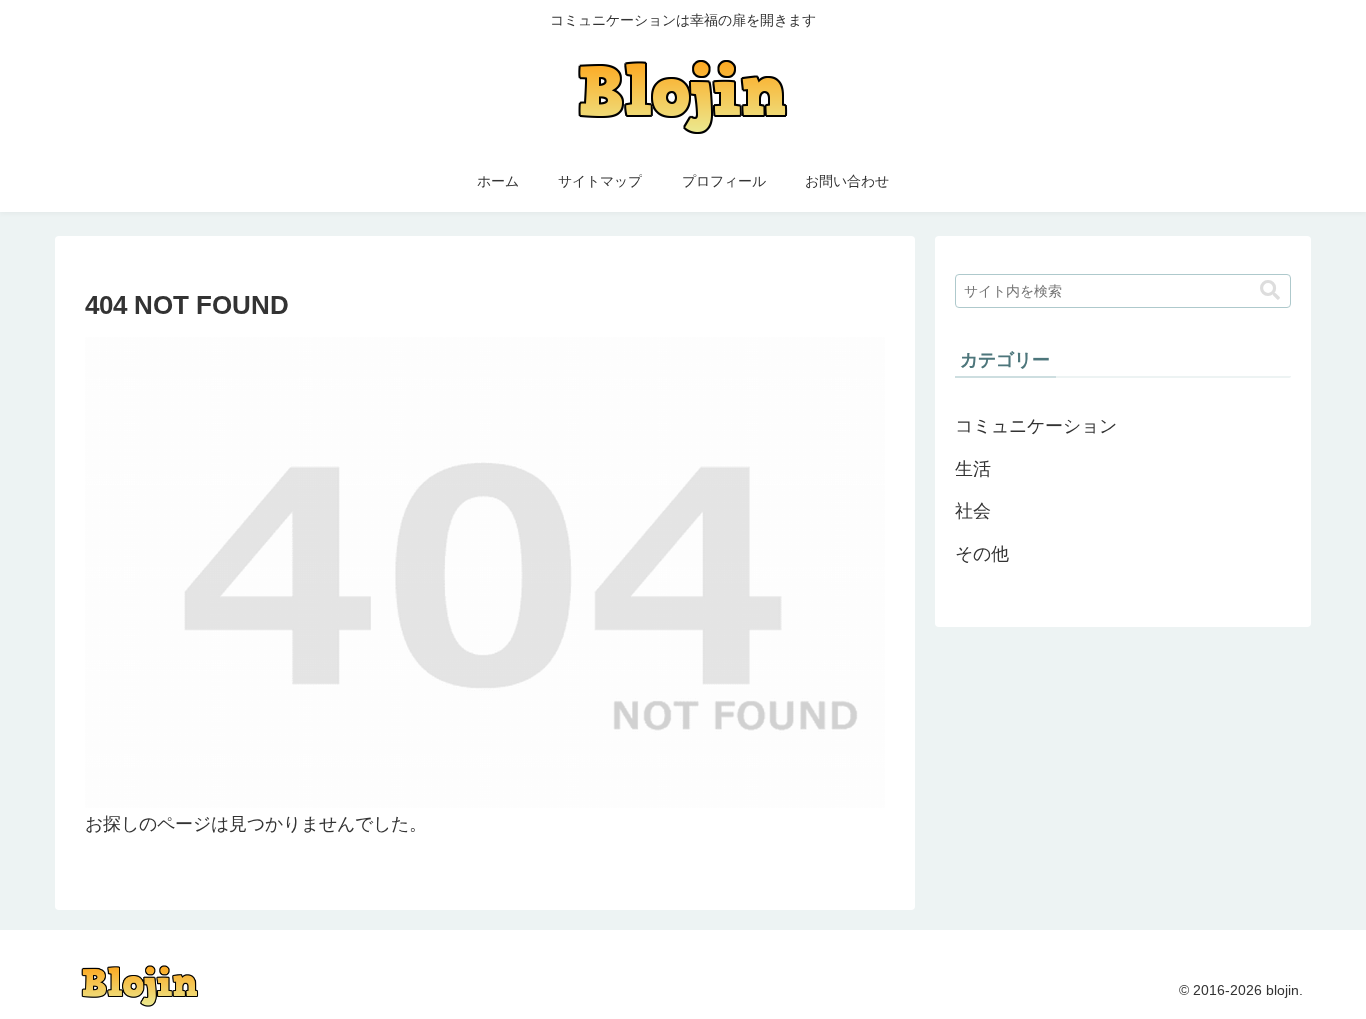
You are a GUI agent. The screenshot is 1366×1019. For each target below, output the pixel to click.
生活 (973, 469)
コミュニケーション (1036, 426)
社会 (973, 511)
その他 (982, 554)
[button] (1270, 290)
